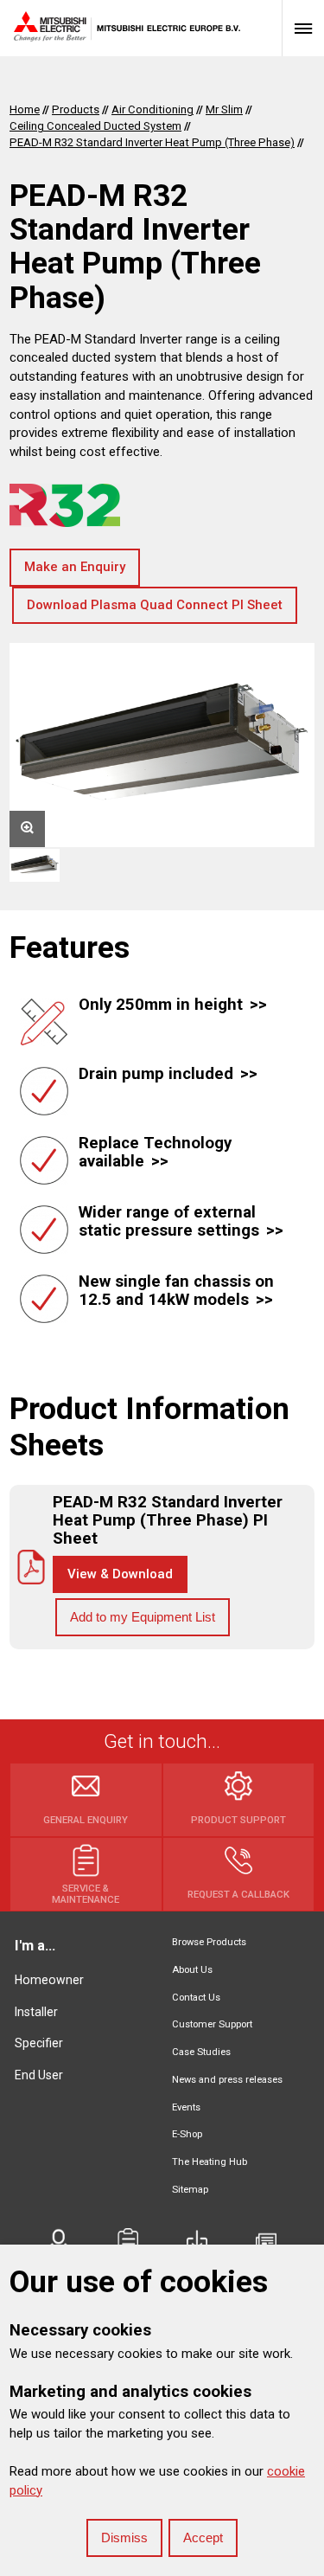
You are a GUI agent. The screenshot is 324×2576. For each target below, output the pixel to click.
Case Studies (201, 2052)
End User (39, 2075)
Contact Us (196, 1998)
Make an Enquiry (75, 567)
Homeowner (49, 1980)
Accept (203, 2537)
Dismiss (124, 2537)
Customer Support (212, 2024)
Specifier (39, 2043)
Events (186, 2107)
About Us (192, 1970)
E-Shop (187, 2134)
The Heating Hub (210, 2162)
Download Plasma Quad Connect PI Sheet (155, 605)
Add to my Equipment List (143, 1617)
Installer (36, 2012)
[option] (162, 745)
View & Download (120, 1574)
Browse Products (209, 1942)
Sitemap (190, 2190)
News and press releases (227, 2080)
